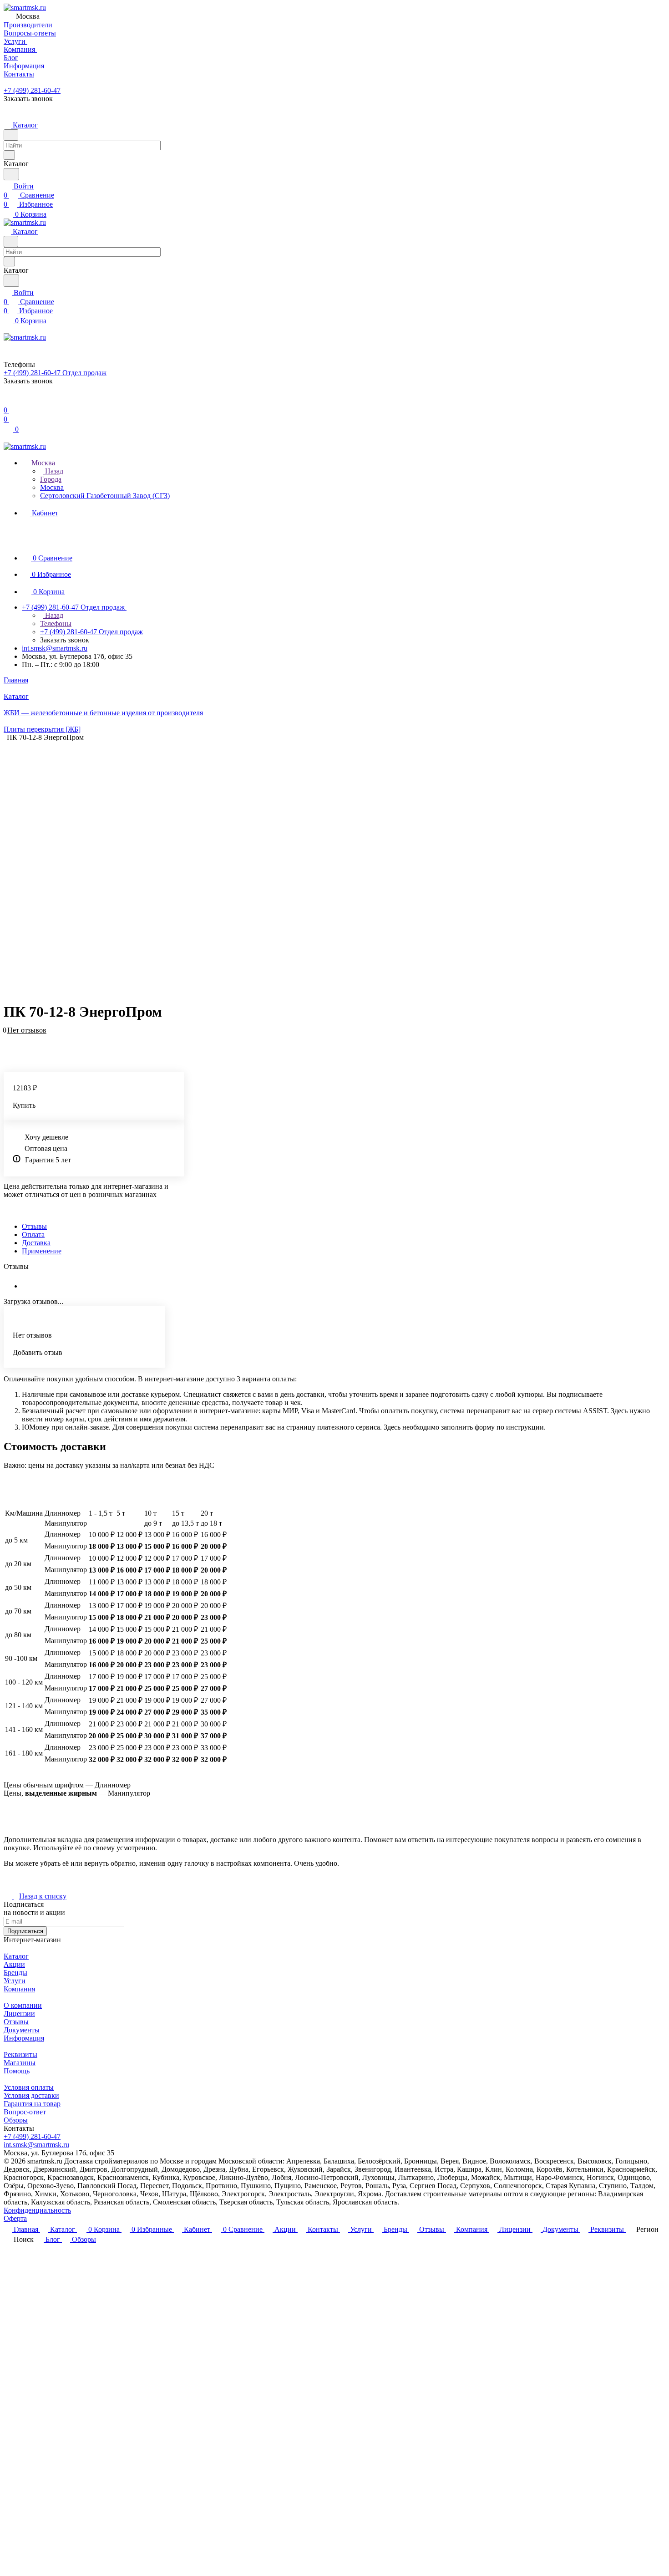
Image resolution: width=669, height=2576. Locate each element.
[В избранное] (8, 1035)
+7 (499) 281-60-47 (32, 90)
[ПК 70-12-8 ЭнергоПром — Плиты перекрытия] (328, 868)
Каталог (16, 1956)
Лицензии (19, 2013)
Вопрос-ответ (25, 2112)
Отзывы (34, 1226)
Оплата (33, 1235)
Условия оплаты (29, 2087)
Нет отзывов (27, 1030)
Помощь (17, 2071)
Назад (53, 471)
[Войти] (8, 401)
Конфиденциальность (37, 2210)
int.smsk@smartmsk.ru (55, 648)
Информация (24, 2038)
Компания (19, 1989)
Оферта (15, 2218)
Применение (42, 1251)
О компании (23, 2005)
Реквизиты (20, 2054)
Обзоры (16, 2120)
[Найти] (11, 174)
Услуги (15, 1981)
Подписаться (25, 1931)
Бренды (15, 1973)
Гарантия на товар (32, 2104)
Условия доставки (31, 2095)
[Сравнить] (8, 1044)
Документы (22, 2030)
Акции (14, 1964)
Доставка (36, 1243)
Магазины (20, 2063)
